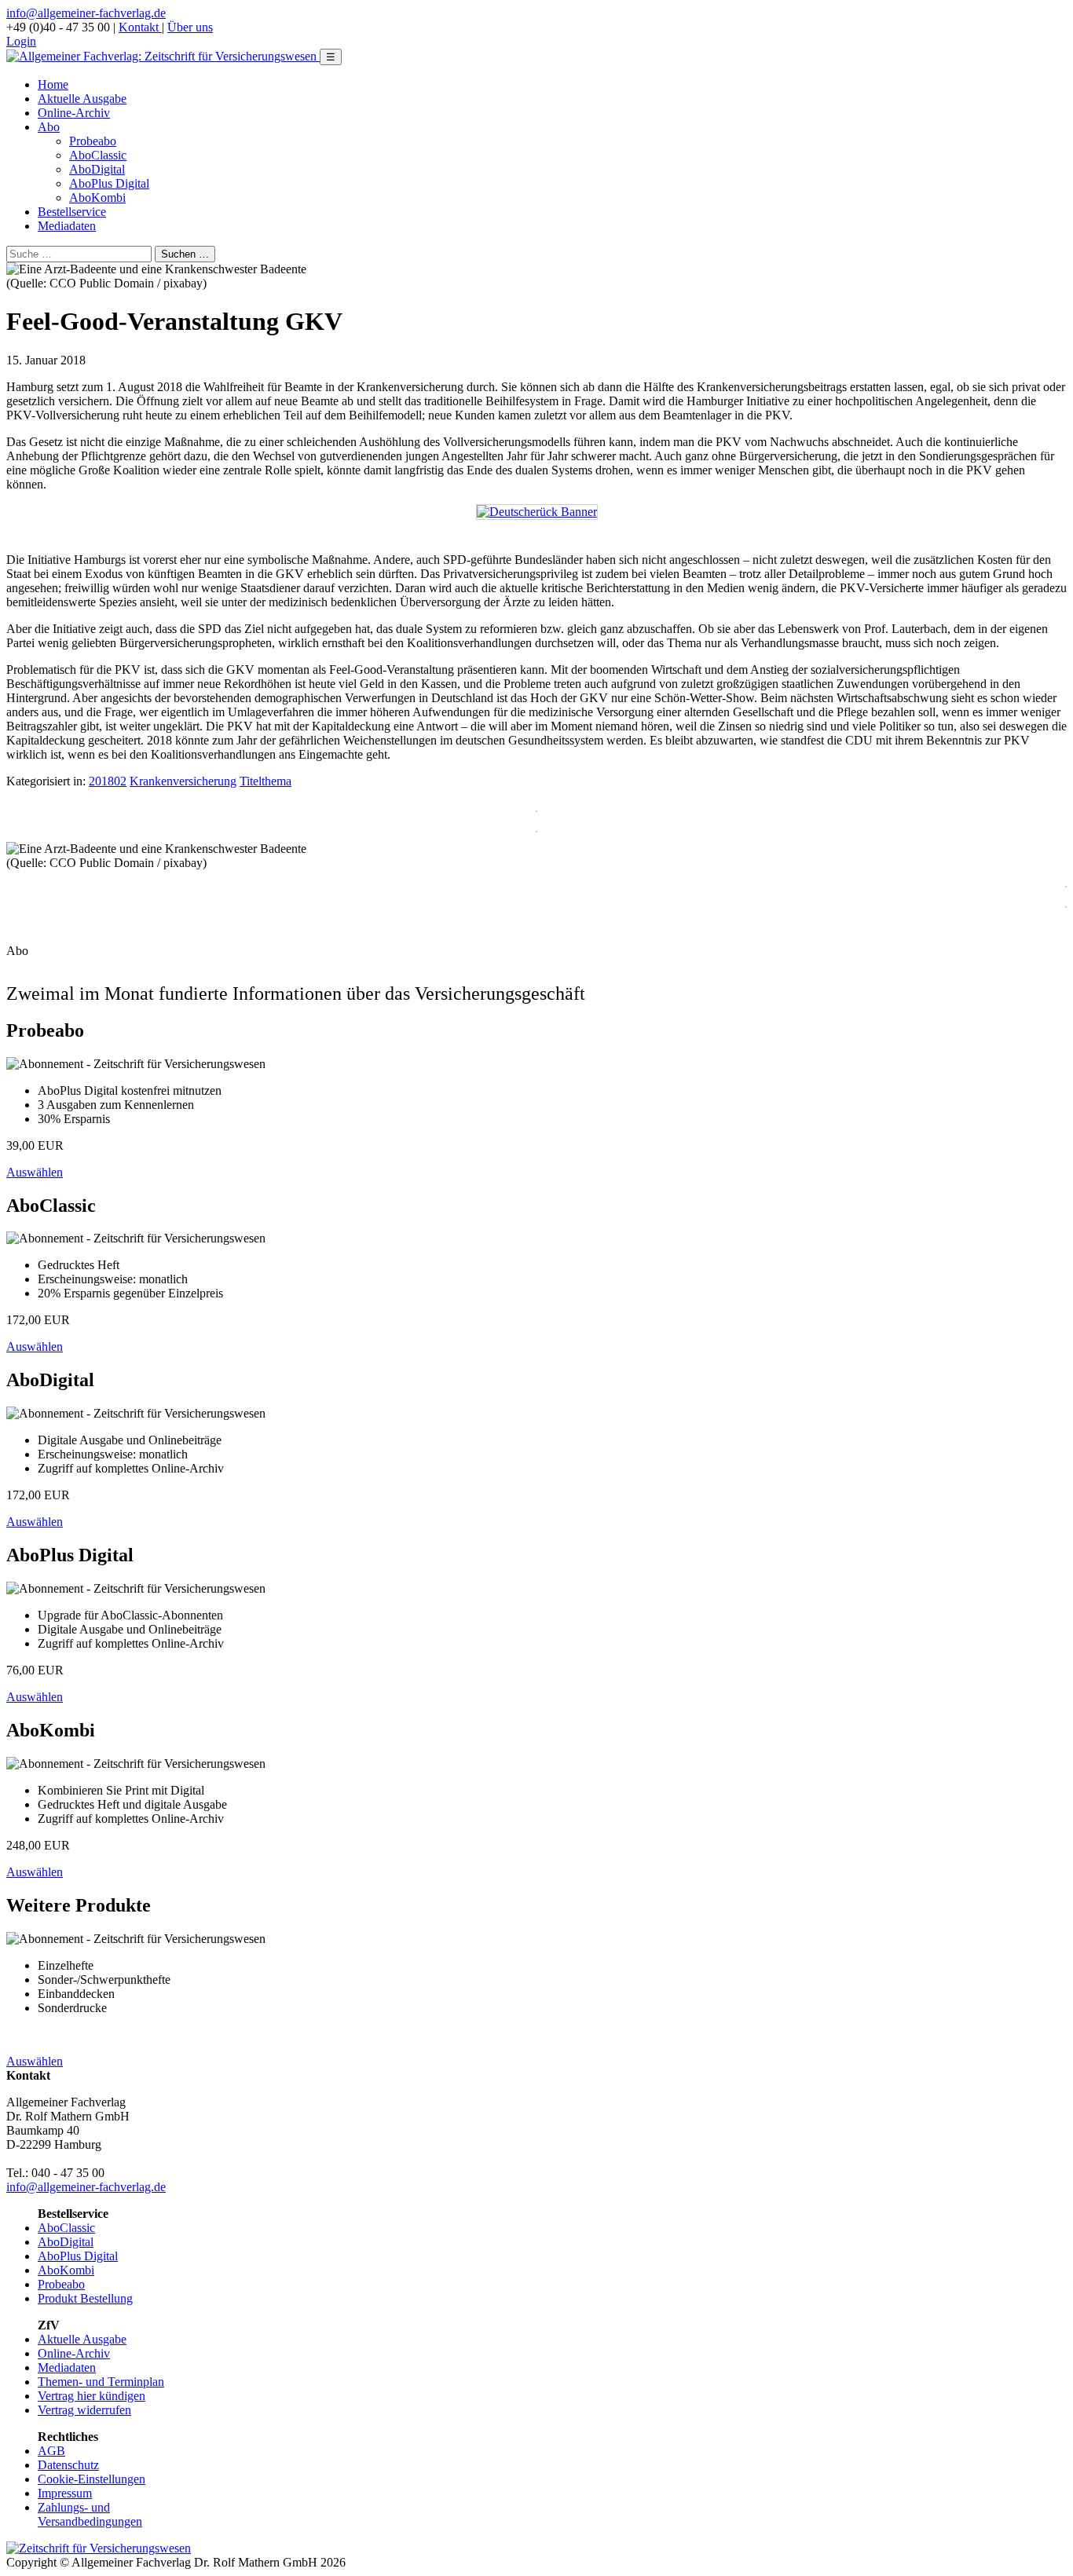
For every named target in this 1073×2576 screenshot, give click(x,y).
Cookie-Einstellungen (92, 2479)
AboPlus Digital (109, 183)
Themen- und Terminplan (101, 2382)
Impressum (65, 2493)
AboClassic (98, 155)
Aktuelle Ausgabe (82, 99)
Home (53, 84)
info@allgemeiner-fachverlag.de (86, 13)
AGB (51, 2451)
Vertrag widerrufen (84, 2410)
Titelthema (266, 781)
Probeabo (93, 141)
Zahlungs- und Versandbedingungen (90, 2514)
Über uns (190, 27)
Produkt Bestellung (85, 2298)
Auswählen (35, 1172)
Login (21, 41)
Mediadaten (67, 226)
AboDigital (97, 169)
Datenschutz (68, 2465)
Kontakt (140, 27)
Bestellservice (72, 212)
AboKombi (97, 198)
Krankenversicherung (183, 781)
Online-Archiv (74, 113)
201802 (108, 781)
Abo (49, 127)
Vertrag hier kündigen (92, 2396)
